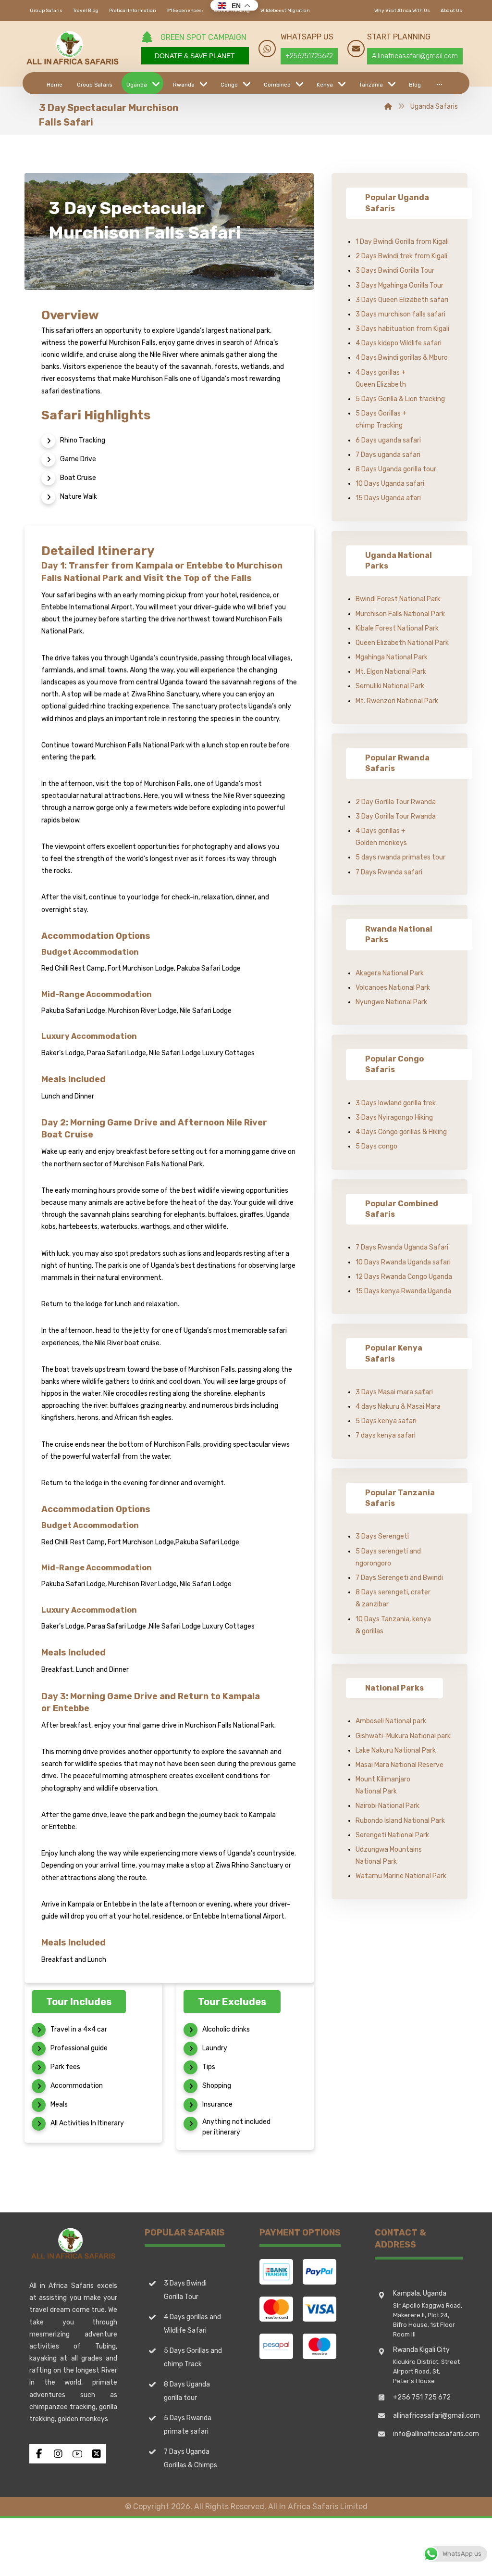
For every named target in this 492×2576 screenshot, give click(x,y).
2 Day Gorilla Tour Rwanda (396, 802)
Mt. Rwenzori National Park (397, 701)
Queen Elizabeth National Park (402, 643)
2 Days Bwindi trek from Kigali (401, 256)
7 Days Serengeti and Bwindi (399, 1578)
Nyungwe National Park (391, 1002)
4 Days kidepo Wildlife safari (399, 343)
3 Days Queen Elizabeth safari (402, 300)
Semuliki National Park (390, 686)
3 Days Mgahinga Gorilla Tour (400, 285)
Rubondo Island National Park (400, 1821)
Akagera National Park (390, 973)
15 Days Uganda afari (388, 498)
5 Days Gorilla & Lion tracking (400, 399)
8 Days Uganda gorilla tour (396, 469)
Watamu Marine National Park (401, 1876)
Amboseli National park (391, 1721)
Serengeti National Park (392, 1835)
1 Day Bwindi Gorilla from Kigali (402, 242)
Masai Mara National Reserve (400, 1765)
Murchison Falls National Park (400, 614)
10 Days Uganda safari (390, 484)
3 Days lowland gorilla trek (396, 1103)
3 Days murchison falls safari (400, 314)
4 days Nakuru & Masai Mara (398, 1407)
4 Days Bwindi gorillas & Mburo (402, 358)
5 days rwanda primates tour (400, 857)
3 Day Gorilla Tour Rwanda (396, 816)
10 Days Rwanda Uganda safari (403, 1262)
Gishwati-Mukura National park (403, 1736)
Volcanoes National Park (393, 988)
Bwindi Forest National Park (398, 599)
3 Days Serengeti (382, 1536)
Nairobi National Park (387, 1806)
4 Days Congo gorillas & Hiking (401, 1132)
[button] (439, 83)
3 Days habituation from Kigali (402, 329)
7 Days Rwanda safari (389, 872)
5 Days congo (376, 1146)
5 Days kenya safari (386, 1421)
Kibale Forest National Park (397, 628)
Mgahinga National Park (392, 657)
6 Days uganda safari (388, 440)
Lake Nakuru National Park (396, 1750)
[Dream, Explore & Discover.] (73, 48)
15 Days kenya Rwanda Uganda (403, 1291)
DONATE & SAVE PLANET (195, 56)
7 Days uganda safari (388, 455)
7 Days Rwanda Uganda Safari (402, 1247)
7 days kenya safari (386, 1435)
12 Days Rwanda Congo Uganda (404, 1277)
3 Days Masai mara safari (394, 1392)
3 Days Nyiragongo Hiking (394, 1118)
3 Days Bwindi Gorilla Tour (395, 271)
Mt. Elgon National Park (391, 672)
